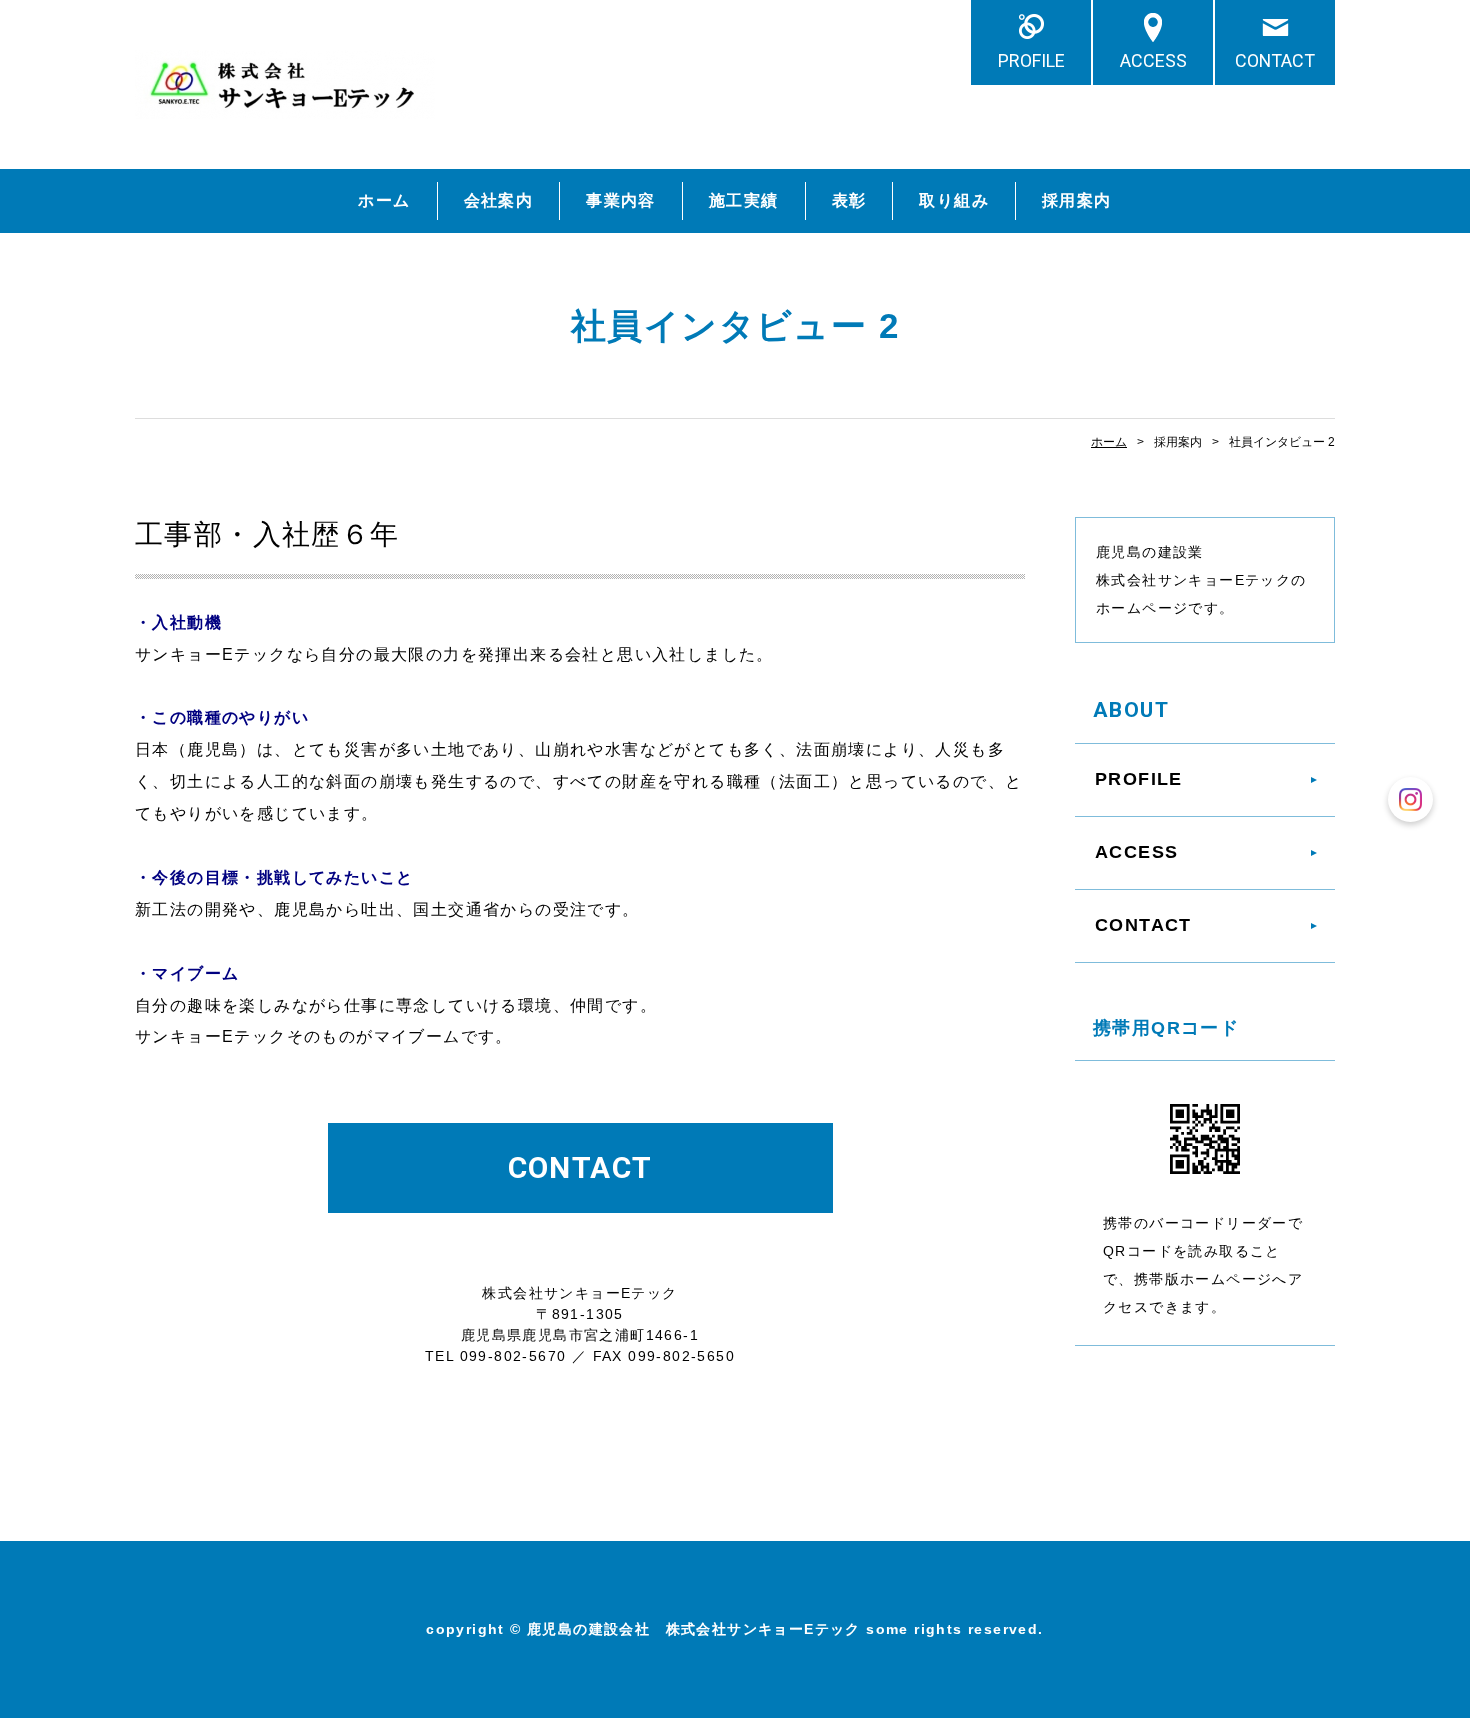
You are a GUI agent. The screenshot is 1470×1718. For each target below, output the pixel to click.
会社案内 (499, 200)
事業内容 (621, 200)
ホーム (384, 200)
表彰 (849, 200)
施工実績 (744, 200)
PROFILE (1031, 60)
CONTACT (1275, 60)
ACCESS (1153, 60)
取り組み (954, 200)
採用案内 (1077, 200)
